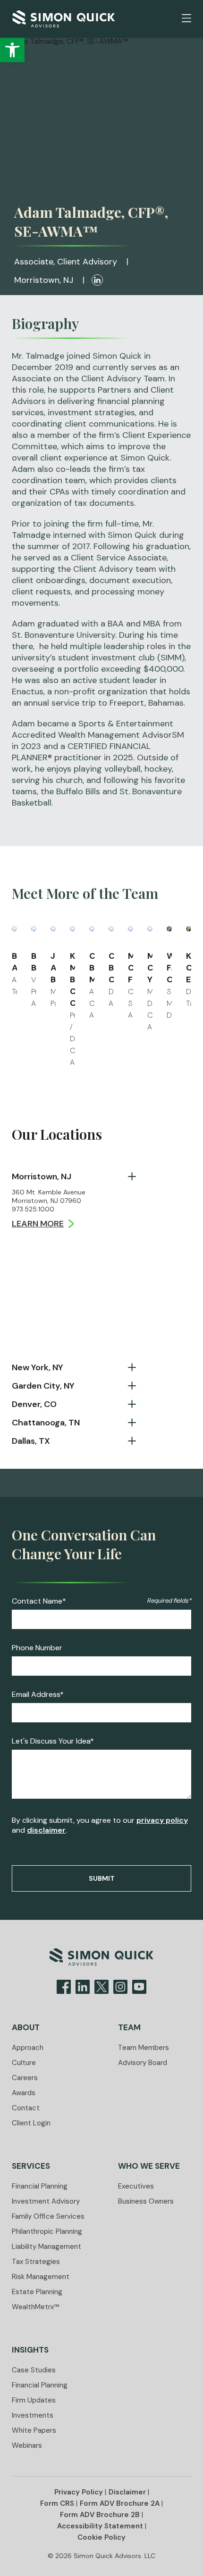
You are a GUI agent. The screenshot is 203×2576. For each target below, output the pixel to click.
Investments (33, 2415)
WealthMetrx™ (36, 2307)
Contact (26, 2108)
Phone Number (37, 1648)
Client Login (31, 2123)
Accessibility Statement (100, 2526)
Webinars (27, 2445)
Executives (136, 2186)
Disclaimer (127, 2492)
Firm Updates (34, 2400)
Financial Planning (40, 2186)
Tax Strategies (36, 2262)
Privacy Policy (79, 2492)
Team (129, 2027)
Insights (30, 2350)
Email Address (38, 1695)
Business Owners (146, 2201)
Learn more (38, 1224)
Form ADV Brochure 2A (120, 2503)
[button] (186, 18)
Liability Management (47, 2247)
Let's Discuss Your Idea (53, 1741)
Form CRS (57, 2503)
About (26, 2027)
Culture (24, 2063)
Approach (28, 2048)
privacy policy (162, 1820)
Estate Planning (37, 2292)
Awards (24, 2093)
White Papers (34, 2430)
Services (31, 2166)
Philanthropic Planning (47, 2231)
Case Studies (34, 2370)
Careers (25, 2078)
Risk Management (41, 2277)
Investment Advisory (46, 2201)
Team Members (144, 2048)
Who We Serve (149, 2166)
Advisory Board (143, 2063)
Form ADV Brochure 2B (100, 2515)
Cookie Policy (101, 2537)
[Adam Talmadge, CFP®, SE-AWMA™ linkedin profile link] (97, 280)
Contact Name (39, 1601)
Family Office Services (48, 2216)
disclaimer (46, 1830)
